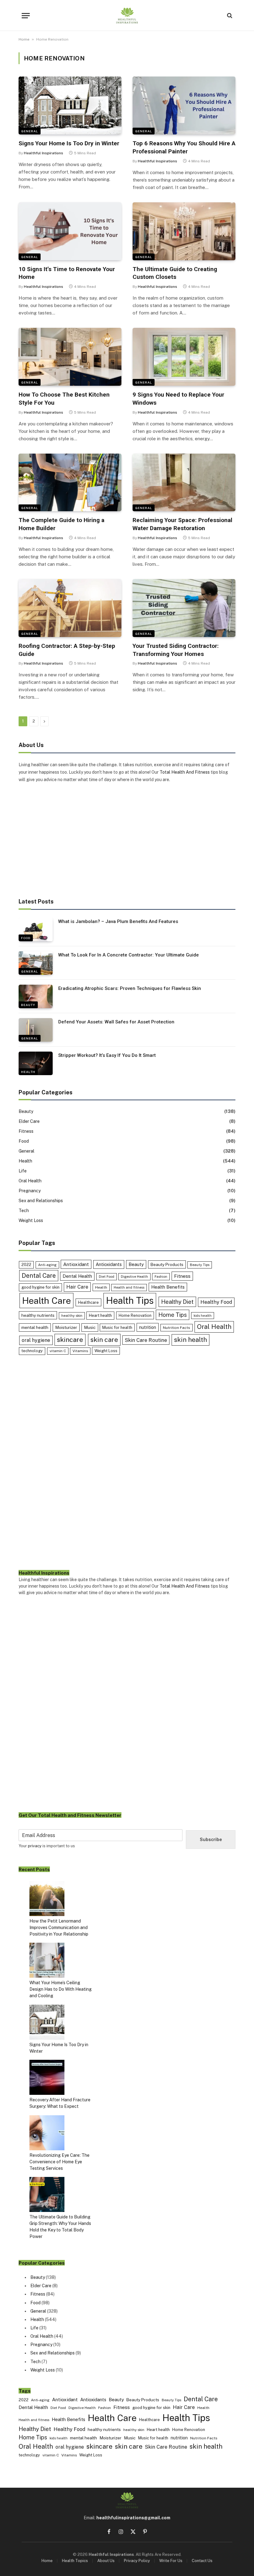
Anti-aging (47, 1265)
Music (90, 1327)
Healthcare (88, 1302)
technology (32, 1351)
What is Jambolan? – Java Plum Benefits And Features (118, 921)
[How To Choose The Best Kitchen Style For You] (70, 357)
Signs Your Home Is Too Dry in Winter (69, 143)
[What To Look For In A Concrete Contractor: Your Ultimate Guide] (36, 963)
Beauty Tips (200, 1265)
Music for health (117, 1328)
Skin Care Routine (146, 1340)
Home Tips (173, 1315)
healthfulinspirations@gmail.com (133, 2518)
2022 (26, 1265)
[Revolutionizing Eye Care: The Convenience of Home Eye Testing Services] (47, 2134)
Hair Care (77, 1287)
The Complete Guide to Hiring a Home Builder (61, 524)
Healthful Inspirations (44, 153)
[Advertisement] (127, 841)
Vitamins (80, 1351)
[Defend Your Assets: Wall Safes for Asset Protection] (36, 1030)
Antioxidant (76, 1264)
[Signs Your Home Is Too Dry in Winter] (70, 106)
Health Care (46, 1301)
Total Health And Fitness (185, 772)
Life (23, 1171)
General (30, 131)
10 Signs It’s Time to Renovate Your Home (67, 273)
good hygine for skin (40, 1287)
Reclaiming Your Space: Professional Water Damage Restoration (182, 524)
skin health (190, 1340)
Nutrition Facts (177, 1328)
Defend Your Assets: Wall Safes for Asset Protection (116, 1022)
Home (24, 39)
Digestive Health (134, 1277)
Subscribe (211, 1840)
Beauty (28, 1005)
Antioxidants (109, 1264)
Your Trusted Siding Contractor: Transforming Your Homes (176, 650)
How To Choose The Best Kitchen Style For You (64, 399)
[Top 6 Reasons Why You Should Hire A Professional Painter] (184, 106)
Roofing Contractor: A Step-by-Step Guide (67, 650)
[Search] (229, 16)
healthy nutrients (38, 1315)
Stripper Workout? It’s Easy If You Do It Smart (107, 1055)
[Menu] (26, 16)
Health (28, 1072)
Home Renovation (135, 1315)
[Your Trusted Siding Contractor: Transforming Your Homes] (184, 608)
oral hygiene (36, 1340)
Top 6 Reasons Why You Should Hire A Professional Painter (184, 147)
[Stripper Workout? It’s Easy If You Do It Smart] (36, 1063)
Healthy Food (216, 1302)
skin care (104, 1340)
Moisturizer (66, 1327)
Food (26, 938)
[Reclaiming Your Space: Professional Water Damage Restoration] (184, 483)
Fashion (161, 1277)
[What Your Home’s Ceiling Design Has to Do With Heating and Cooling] (47, 1961)
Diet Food (107, 1277)
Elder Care (29, 1121)
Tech (24, 1211)
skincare (70, 1340)
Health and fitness (129, 1287)
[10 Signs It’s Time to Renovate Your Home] (70, 231)
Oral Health (30, 1181)
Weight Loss (31, 1220)
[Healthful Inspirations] (127, 15)
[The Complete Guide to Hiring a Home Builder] (70, 483)
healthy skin (72, 1316)
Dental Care (39, 1275)
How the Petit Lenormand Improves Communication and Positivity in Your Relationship (59, 1928)
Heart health (100, 1315)
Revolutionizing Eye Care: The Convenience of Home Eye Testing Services (59, 2162)
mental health (35, 1327)
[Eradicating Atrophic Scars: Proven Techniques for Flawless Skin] (36, 996)
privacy (35, 1846)
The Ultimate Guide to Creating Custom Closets (175, 273)
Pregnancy (30, 1191)
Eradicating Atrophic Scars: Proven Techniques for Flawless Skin (130, 988)
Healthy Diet (177, 1302)
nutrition (148, 1327)
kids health (203, 1316)
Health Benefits (168, 1287)
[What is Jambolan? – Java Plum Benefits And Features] (36, 930)
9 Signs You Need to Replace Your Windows (178, 399)
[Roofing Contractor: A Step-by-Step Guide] (70, 608)
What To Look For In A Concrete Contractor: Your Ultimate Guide (129, 955)
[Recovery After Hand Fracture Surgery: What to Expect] (47, 2078)
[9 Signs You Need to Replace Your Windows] (184, 357)
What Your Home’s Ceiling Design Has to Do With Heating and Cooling (61, 1989)
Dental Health (77, 1276)
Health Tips (130, 1301)
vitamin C (58, 1351)
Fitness (26, 1131)
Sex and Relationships (41, 1201)
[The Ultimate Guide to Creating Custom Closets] (184, 231)
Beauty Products (167, 1264)
